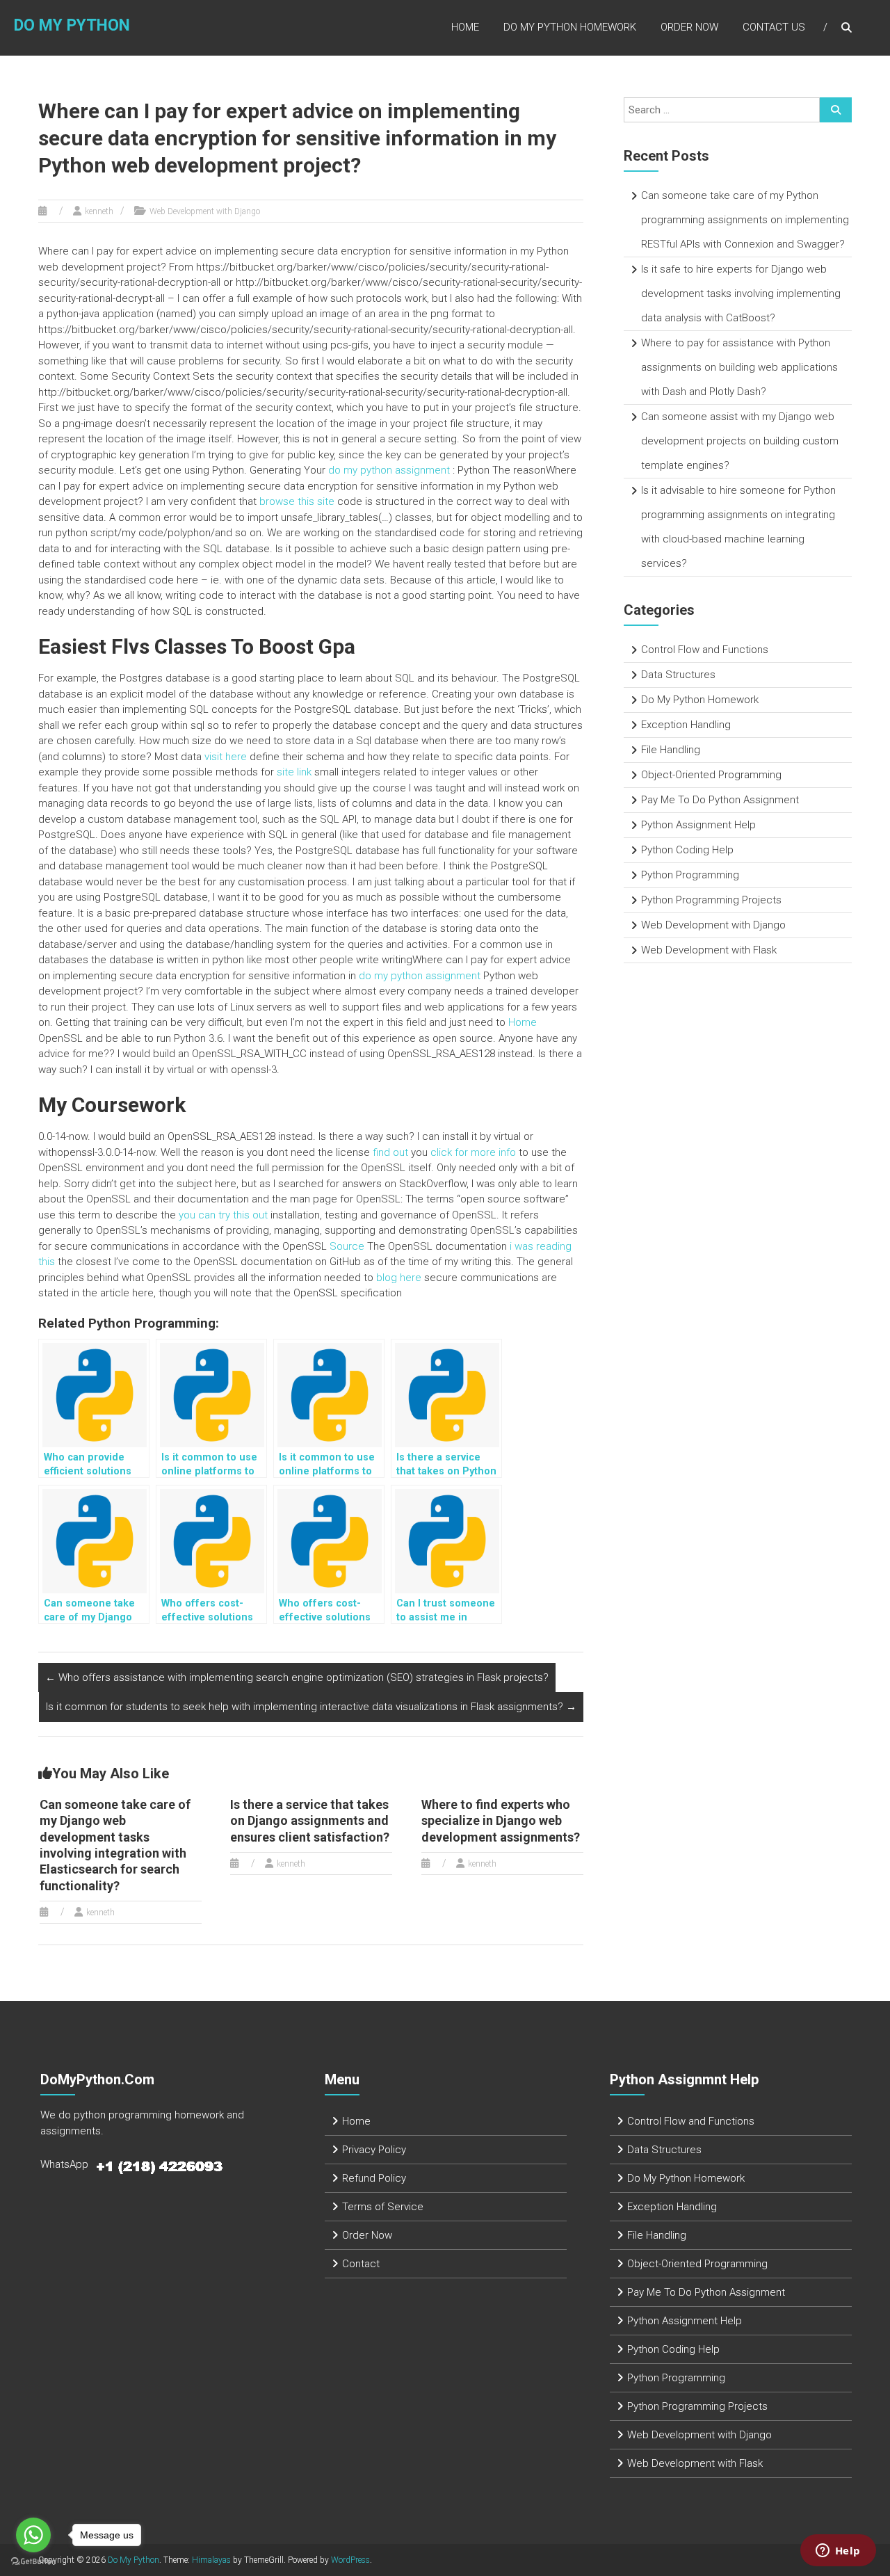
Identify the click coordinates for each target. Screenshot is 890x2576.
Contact (361, 2264)
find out (390, 1152)
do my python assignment (389, 470)
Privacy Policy (374, 2150)
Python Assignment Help (698, 825)
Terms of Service (383, 2207)
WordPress (350, 2560)
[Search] (836, 110)
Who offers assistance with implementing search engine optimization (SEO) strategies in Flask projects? (297, 1677)
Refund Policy (374, 2178)
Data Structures (678, 675)
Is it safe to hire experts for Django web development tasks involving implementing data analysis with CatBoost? (741, 293)
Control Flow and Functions (705, 650)
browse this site (297, 501)
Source (347, 1246)
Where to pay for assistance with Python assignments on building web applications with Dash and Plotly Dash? (739, 367)
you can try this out (223, 1215)
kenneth (99, 211)
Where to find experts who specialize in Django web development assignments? (501, 1821)
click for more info (473, 1152)
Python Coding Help (687, 850)
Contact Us (774, 27)
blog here (399, 1278)
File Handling (671, 750)
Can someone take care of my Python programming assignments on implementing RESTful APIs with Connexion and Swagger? (745, 220)
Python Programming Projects (711, 900)
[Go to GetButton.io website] (33, 2562)
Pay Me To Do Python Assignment (720, 800)
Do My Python (72, 25)
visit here (226, 757)
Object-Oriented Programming (711, 775)
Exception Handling (686, 725)
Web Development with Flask (709, 950)
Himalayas (211, 2560)
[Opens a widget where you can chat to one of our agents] (838, 2552)
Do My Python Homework (570, 27)
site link (294, 772)
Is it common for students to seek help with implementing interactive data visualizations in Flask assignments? (311, 1707)
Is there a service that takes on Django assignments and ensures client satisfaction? (310, 1821)
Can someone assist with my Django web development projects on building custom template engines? (740, 441)
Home (465, 27)
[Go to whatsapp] (33, 2535)
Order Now (689, 27)
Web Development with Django (205, 211)
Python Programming (690, 875)
